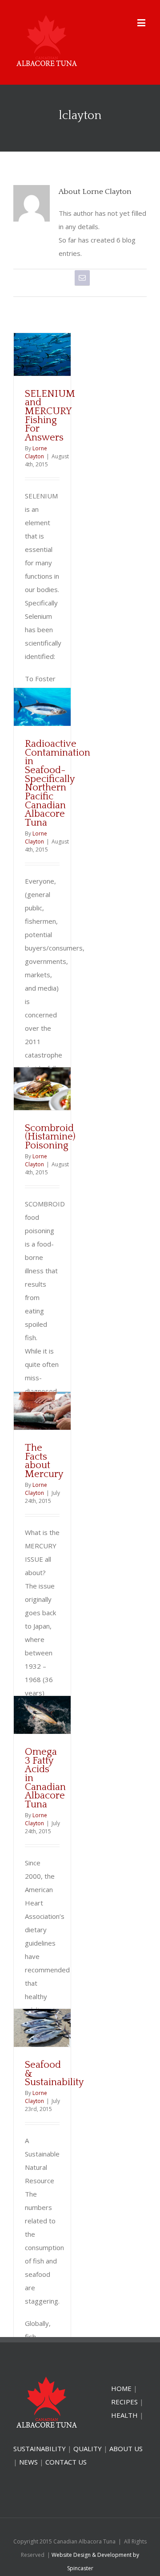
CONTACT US (66, 2462)
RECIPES (124, 2402)
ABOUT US (126, 2448)
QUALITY (88, 2448)
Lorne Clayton (36, 452)
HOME (121, 2388)
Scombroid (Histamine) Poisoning (50, 1137)
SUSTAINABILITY (40, 2448)
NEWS (28, 2462)
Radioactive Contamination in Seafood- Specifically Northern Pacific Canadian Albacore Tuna (58, 783)
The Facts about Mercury (44, 1461)
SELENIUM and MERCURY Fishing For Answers (50, 416)
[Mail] (82, 278)
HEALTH (124, 2415)
